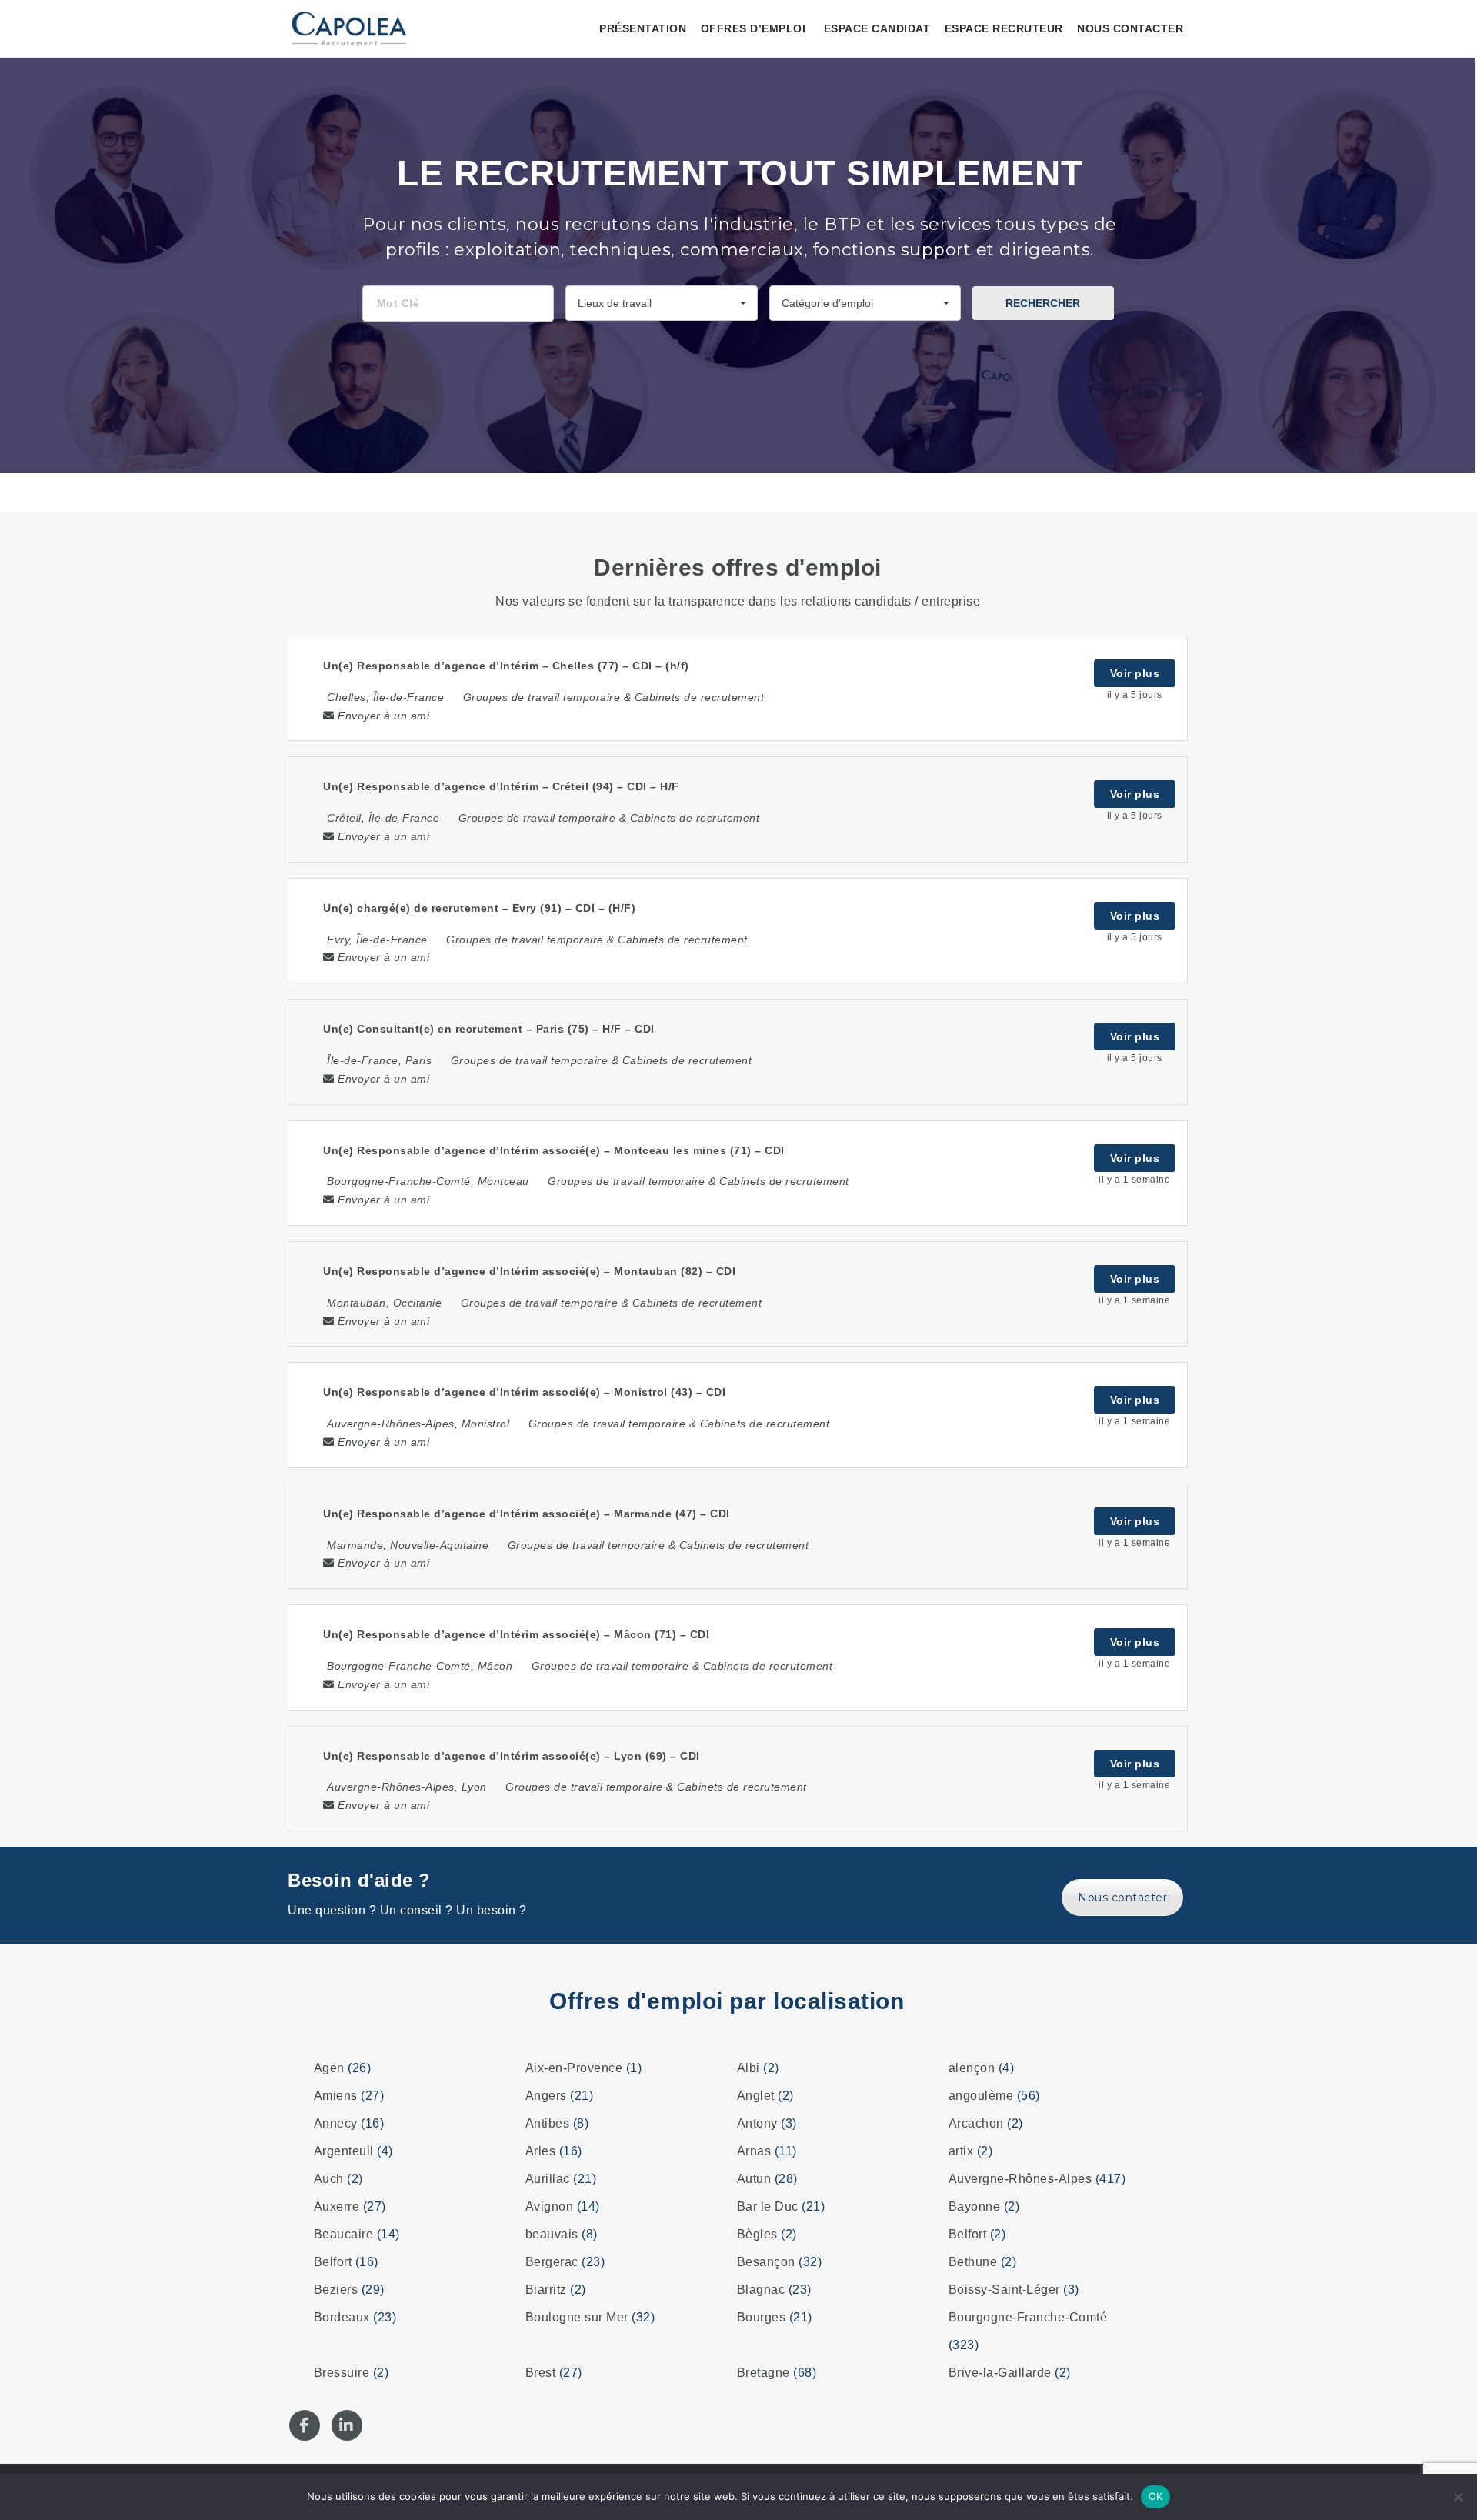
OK (1156, 2496)
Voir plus (1135, 673)
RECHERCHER (1043, 303)
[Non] (1458, 2497)
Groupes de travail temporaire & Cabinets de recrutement (614, 697)
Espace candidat (877, 28)
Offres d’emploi (754, 28)
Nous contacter (1130, 28)
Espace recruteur (1004, 28)
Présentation (643, 28)
